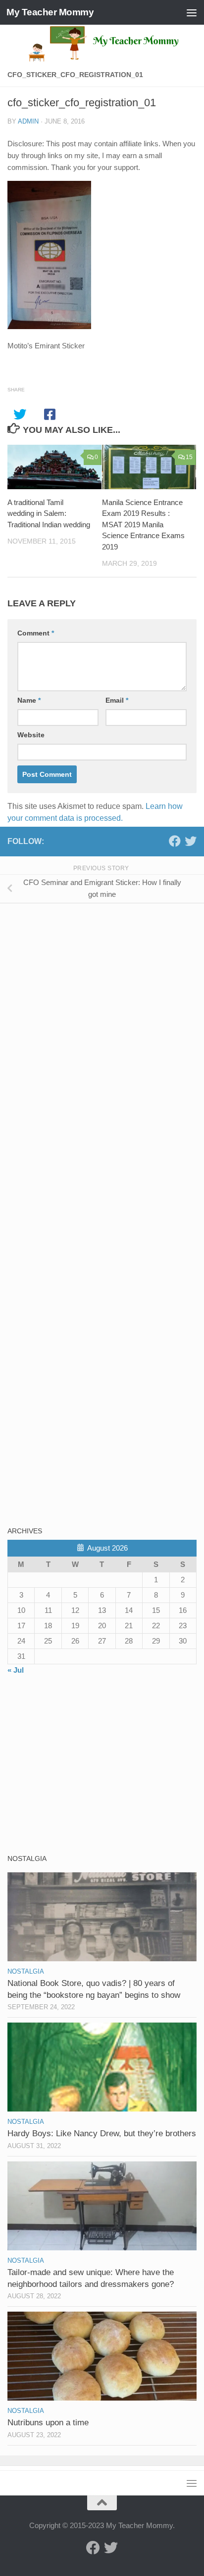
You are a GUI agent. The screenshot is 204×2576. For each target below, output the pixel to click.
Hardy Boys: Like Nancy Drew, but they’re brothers (102, 2133)
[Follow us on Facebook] (175, 841)
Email (117, 700)
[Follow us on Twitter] (191, 841)
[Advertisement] (82, 980)
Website (31, 735)
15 (189, 457)
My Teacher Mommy (50, 12)
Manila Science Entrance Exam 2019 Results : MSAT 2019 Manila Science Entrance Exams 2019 (143, 525)
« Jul (16, 1670)
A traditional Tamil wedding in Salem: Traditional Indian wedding (49, 513)
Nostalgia (26, 1971)
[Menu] (192, 12)
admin (28, 121)
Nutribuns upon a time (48, 2423)
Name (29, 700)
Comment (36, 633)
